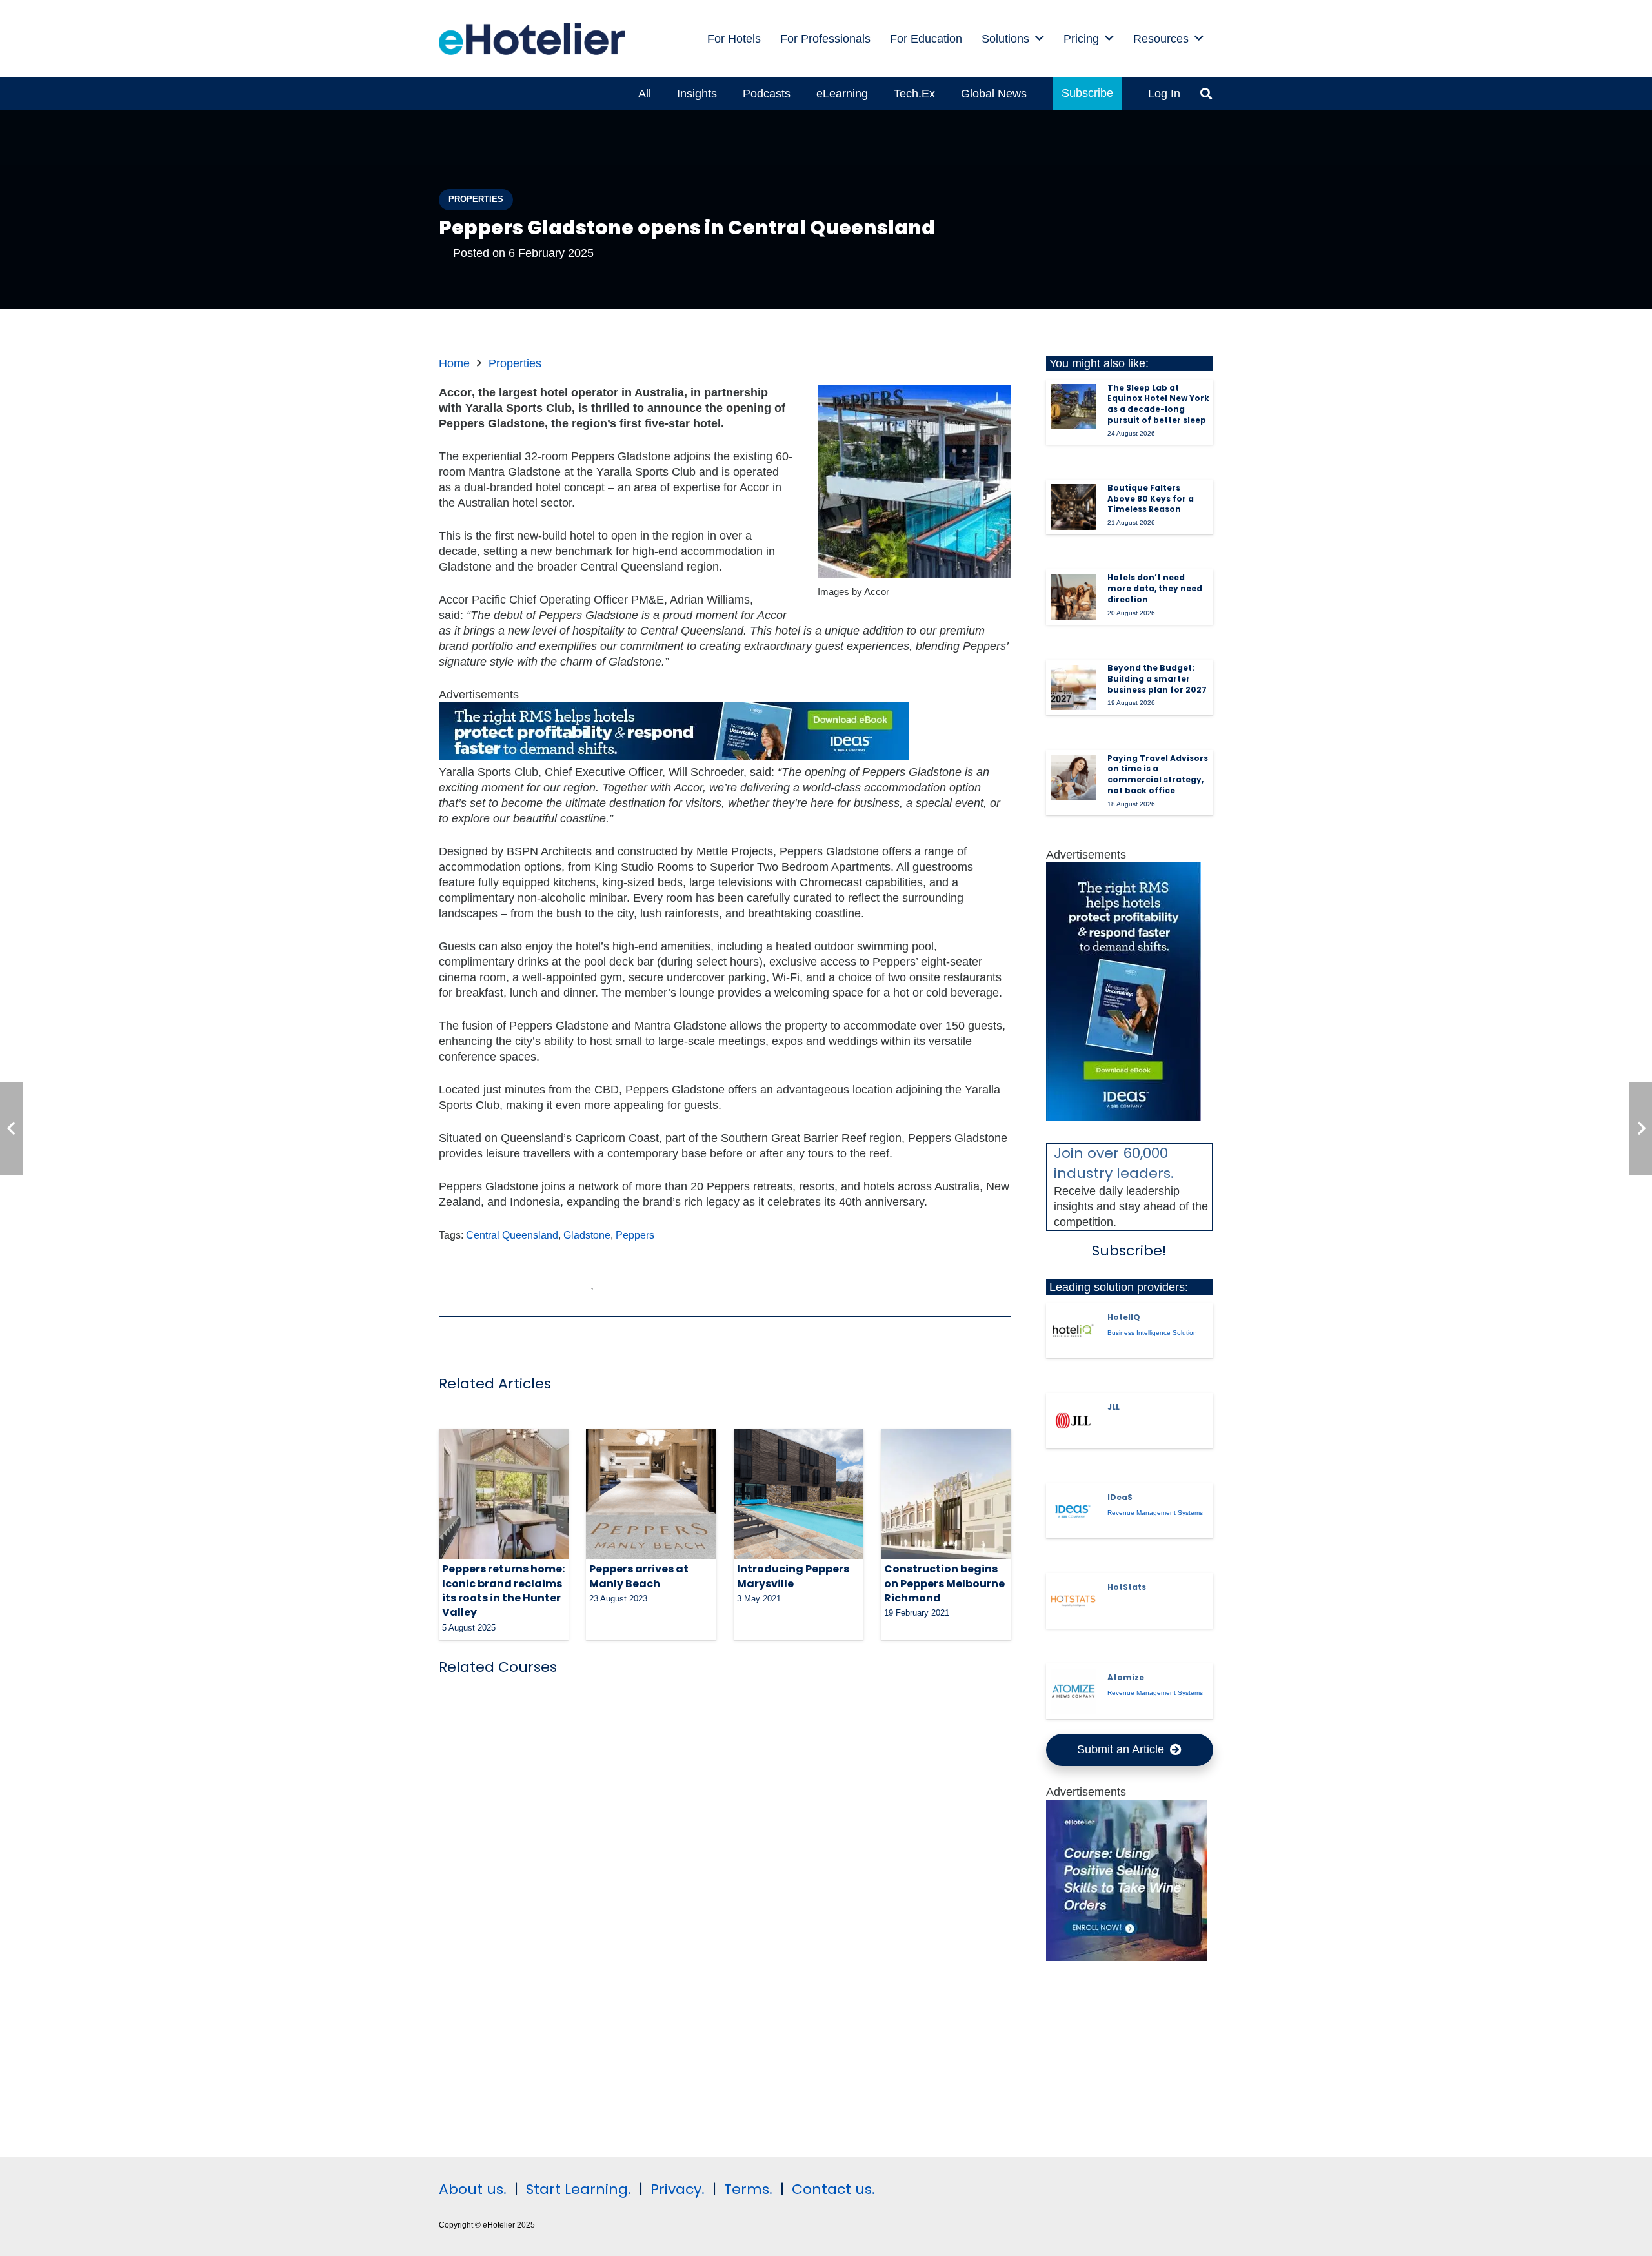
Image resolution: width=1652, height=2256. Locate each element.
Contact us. (833, 2189)
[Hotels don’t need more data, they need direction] (1073, 597)
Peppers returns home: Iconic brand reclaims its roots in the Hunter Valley (503, 1590)
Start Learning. (577, 2189)
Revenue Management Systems (1155, 1513)
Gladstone (587, 1235)
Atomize (1126, 1677)
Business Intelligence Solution (1152, 1333)
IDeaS (1120, 1497)
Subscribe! (1129, 1251)
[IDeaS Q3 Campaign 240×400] (1123, 1117)
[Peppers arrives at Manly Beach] (651, 1494)
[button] (1040, 39)
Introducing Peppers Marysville (793, 1576)
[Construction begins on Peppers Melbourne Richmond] (946, 1494)
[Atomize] (1073, 1691)
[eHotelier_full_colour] (532, 39)
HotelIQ (1124, 1317)
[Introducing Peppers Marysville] (799, 1494)
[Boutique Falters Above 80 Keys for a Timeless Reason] (1073, 507)
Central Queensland (512, 1235)
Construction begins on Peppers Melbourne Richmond (944, 1583)
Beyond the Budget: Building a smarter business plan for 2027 (1157, 679)
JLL (1113, 1407)
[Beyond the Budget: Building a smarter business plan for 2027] (1073, 687)
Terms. (748, 2189)
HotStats (1127, 1587)
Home (454, 363)
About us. (473, 2189)
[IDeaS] (1073, 1511)
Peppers (635, 1235)
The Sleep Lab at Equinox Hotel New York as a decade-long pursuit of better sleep (1158, 404)
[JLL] (1073, 1421)
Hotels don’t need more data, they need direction (1155, 588)
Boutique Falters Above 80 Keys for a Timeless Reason (1151, 499)
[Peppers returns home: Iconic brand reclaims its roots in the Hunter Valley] (504, 1494)
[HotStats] (1073, 1601)
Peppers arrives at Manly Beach (639, 1576)
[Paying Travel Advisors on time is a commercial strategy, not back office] (1073, 777)
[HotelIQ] (1073, 1330)
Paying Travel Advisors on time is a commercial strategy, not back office (1158, 774)
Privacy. (678, 2189)
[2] (1127, 1957)
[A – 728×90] (674, 757)
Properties (515, 363)
